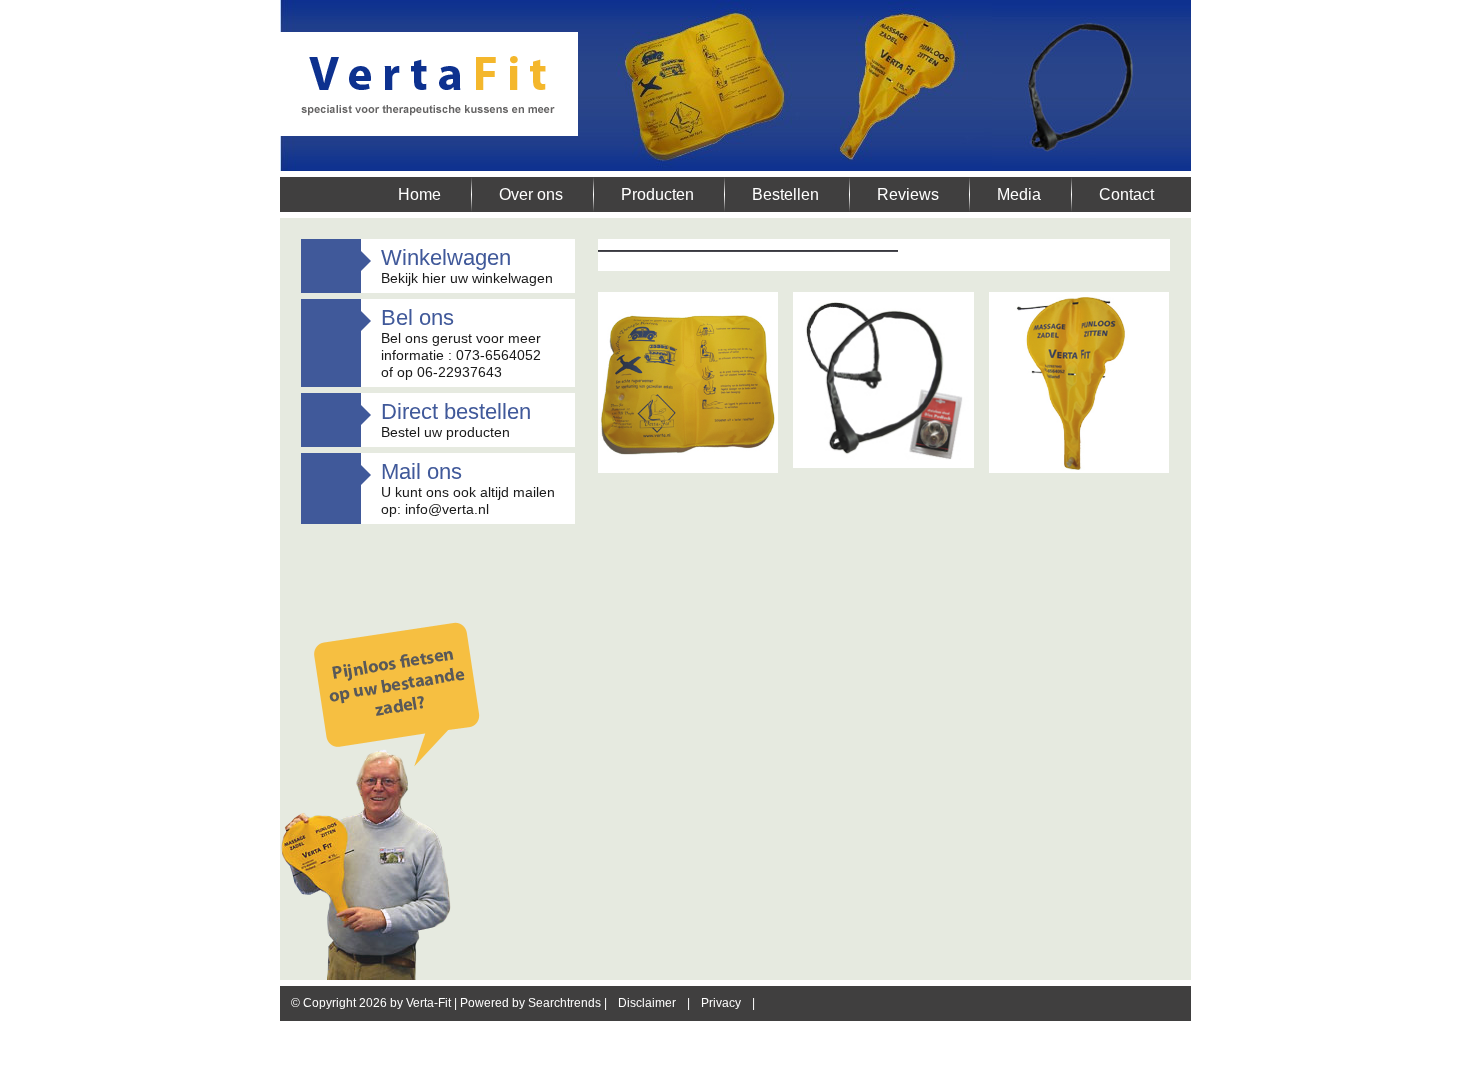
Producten (657, 194)
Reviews (908, 194)
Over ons (531, 194)
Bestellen (785, 194)
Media (1019, 194)
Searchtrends (564, 1003)
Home (419, 194)
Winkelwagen (446, 257)
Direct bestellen (456, 411)
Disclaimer (647, 1003)
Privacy (721, 1003)
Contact (1126, 194)
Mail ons (421, 471)
